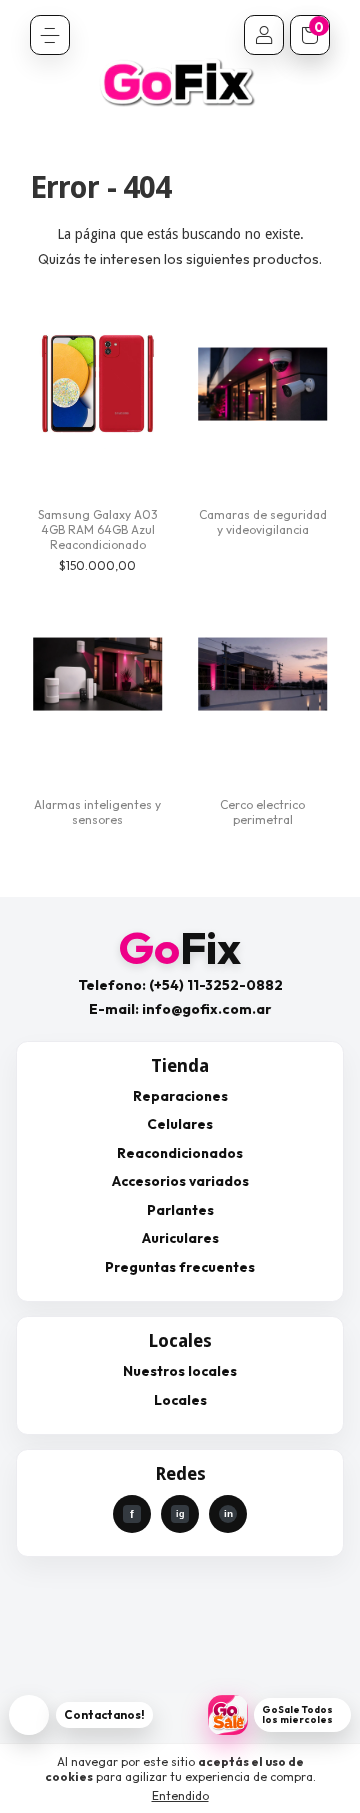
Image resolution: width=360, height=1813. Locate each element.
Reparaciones (180, 1096)
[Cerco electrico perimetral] (262, 674)
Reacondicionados (180, 1153)
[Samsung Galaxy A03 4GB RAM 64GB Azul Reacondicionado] (97, 384)
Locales (180, 1400)
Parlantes (180, 1210)
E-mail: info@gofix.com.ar (180, 1009)
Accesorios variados (180, 1181)
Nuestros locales (180, 1371)
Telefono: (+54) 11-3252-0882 (180, 985)
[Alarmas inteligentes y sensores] (97, 674)
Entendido (180, 1795)
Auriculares (180, 1238)
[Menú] (50, 35)
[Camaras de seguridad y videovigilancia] (262, 384)
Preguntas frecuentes (180, 1267)
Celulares (180, 1124)
